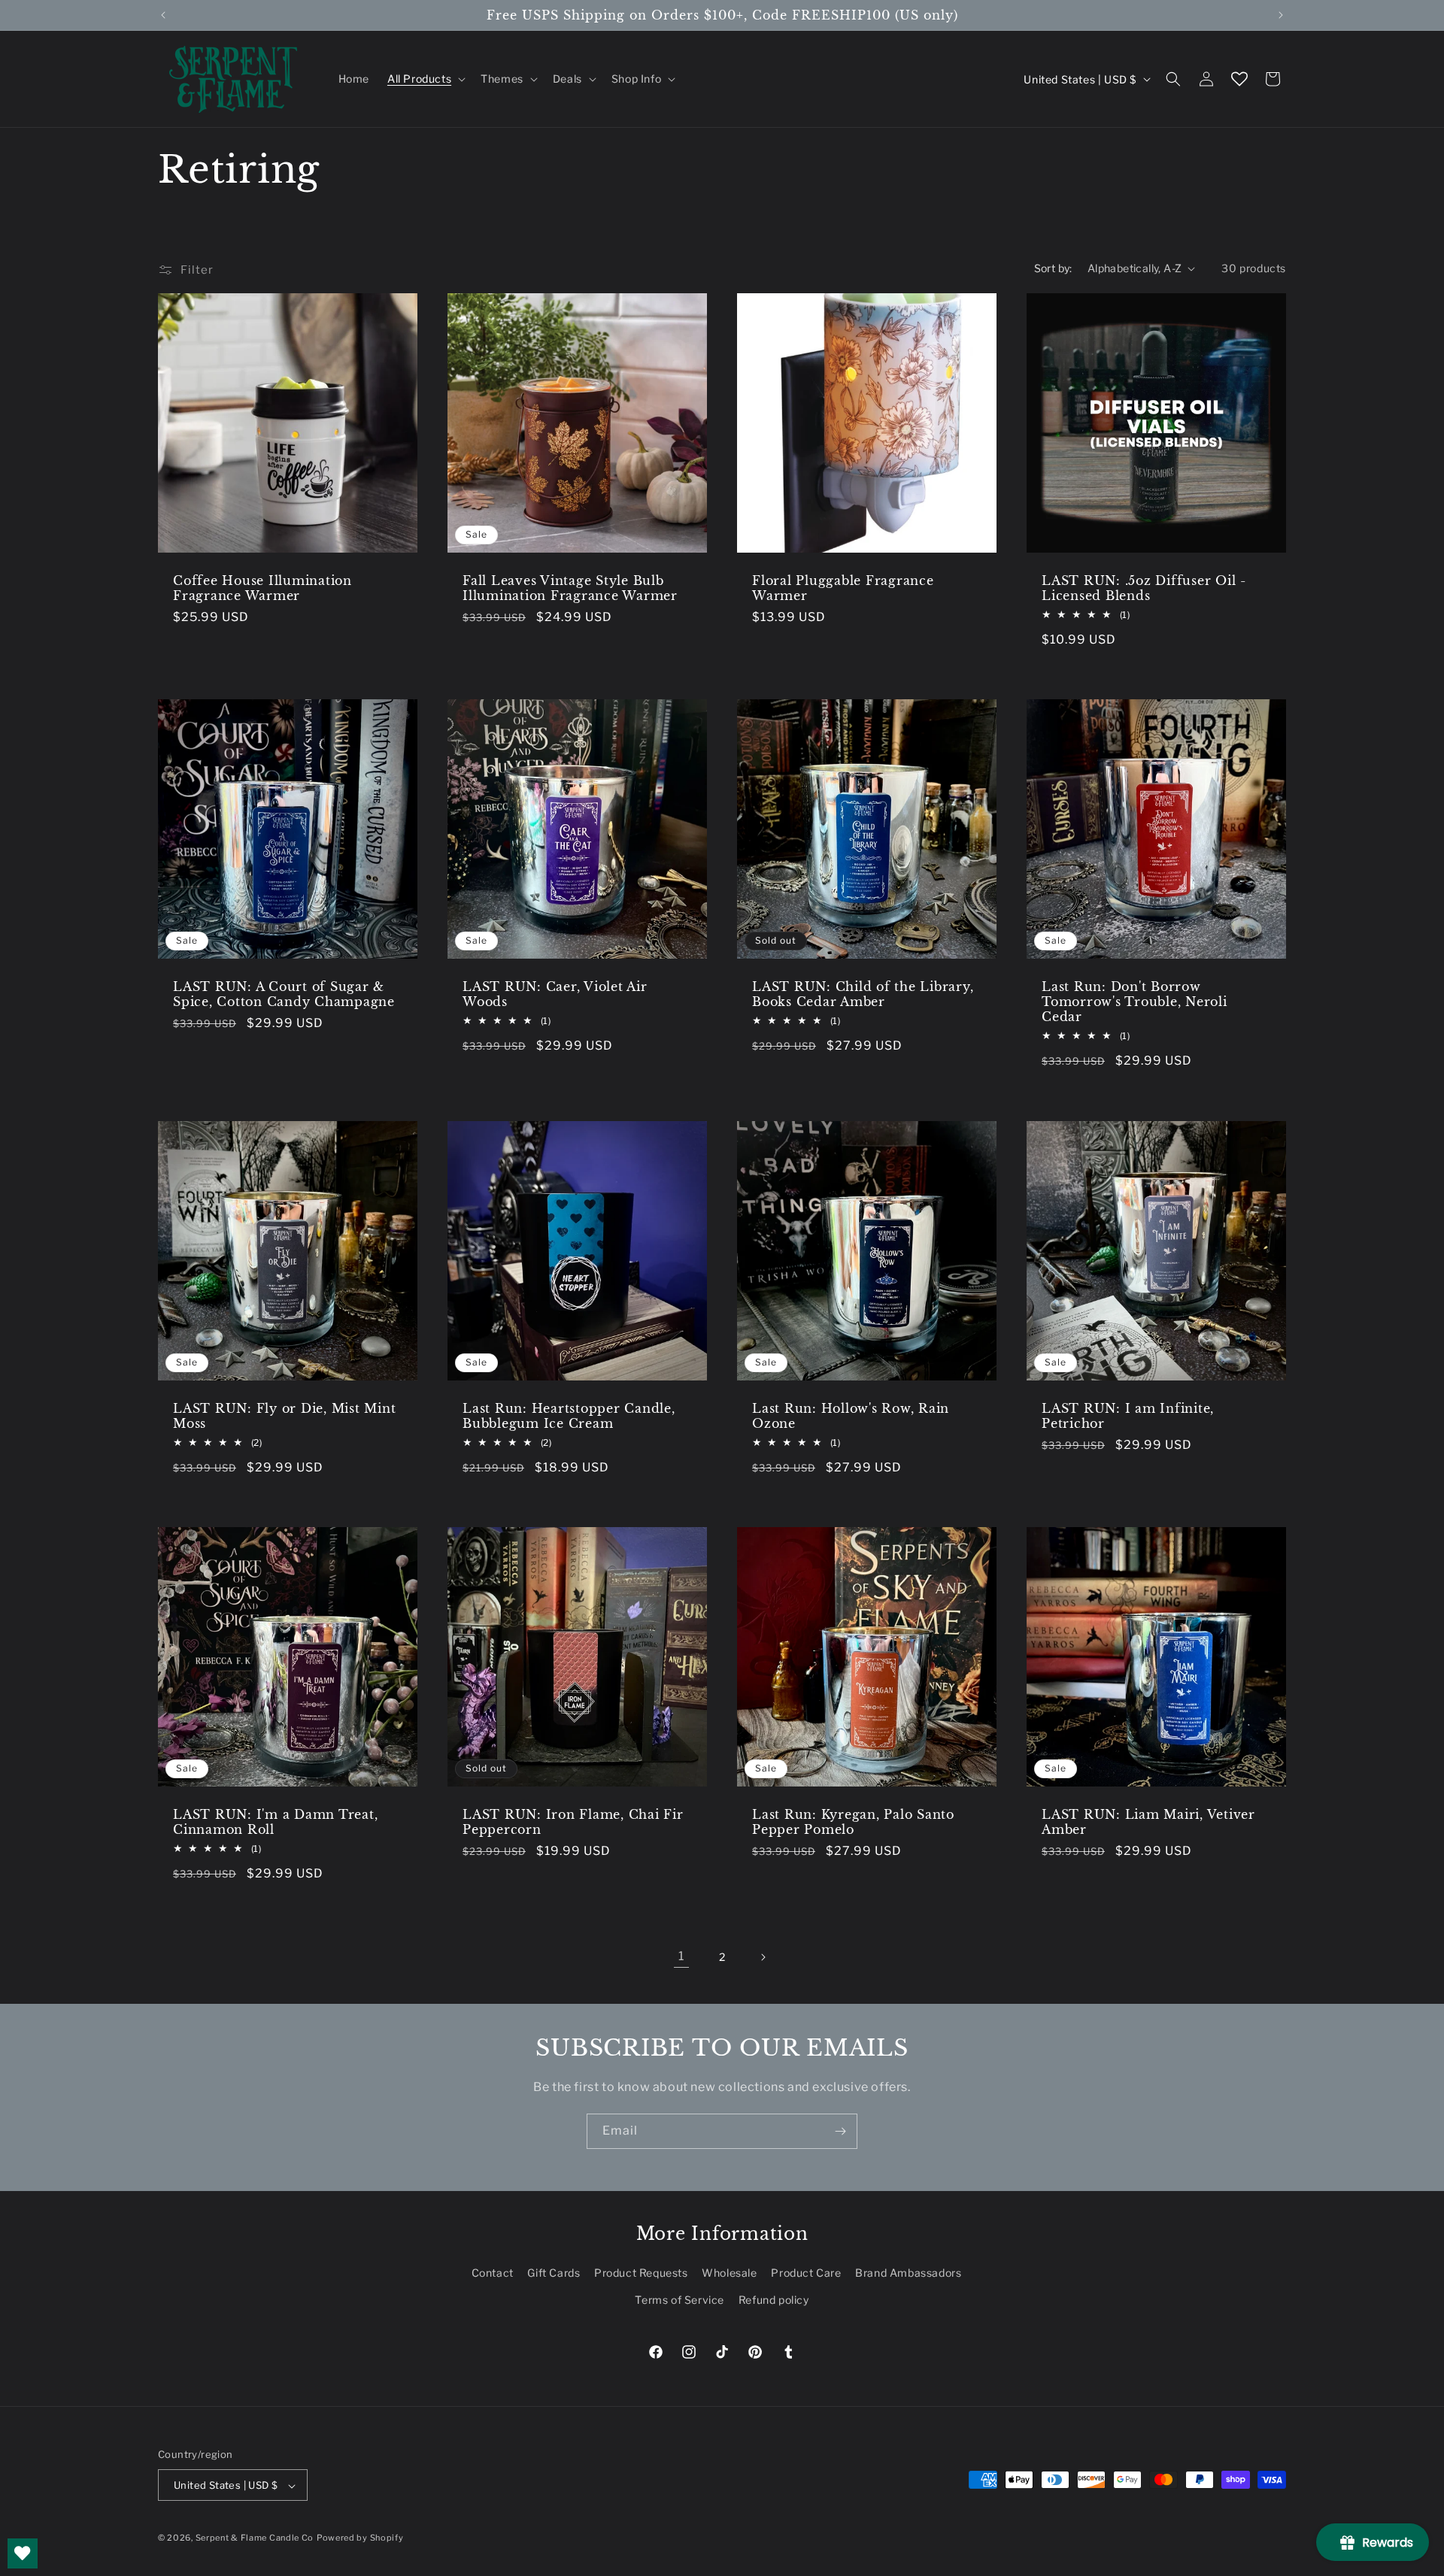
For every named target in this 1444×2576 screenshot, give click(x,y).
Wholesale (729, 2273)
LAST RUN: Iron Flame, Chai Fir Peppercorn (573, 1822)
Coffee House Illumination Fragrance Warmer (262, 588)
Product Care (806, 2273)
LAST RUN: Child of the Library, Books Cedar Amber (863, 994)
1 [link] (681, 1956)
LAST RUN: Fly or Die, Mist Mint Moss (284, 1416)
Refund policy (774, 2300)
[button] (425, 79)
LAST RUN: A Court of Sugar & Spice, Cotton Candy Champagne (284, 994)
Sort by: (1053, 268)
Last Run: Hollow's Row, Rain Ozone (851, 1416)
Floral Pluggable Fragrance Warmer (843, 588)
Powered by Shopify (360, 2538)
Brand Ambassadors (908, 2273)
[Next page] (763, 1957)
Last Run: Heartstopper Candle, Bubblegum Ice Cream (569, 1416)
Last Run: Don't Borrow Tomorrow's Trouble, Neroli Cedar (1135, 1002)
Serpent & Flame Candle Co (255, 2538)
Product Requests (641, 2273)
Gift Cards (554, 2273)
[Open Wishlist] (1239, 79)
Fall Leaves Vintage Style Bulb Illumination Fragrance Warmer (570, 588)
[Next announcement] (1281, 15)
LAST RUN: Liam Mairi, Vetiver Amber (1148, 1822)
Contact (493, 2273)
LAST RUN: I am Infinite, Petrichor (1128, 1416)
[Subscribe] (840, 2131)
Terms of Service (680, 2300)
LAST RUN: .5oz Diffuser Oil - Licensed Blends (1144, 588)
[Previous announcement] (163, 15)
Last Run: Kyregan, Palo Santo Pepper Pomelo (853, 1822)
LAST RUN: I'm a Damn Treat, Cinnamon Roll (275, 1822)
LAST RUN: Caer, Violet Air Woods (555, 994)
